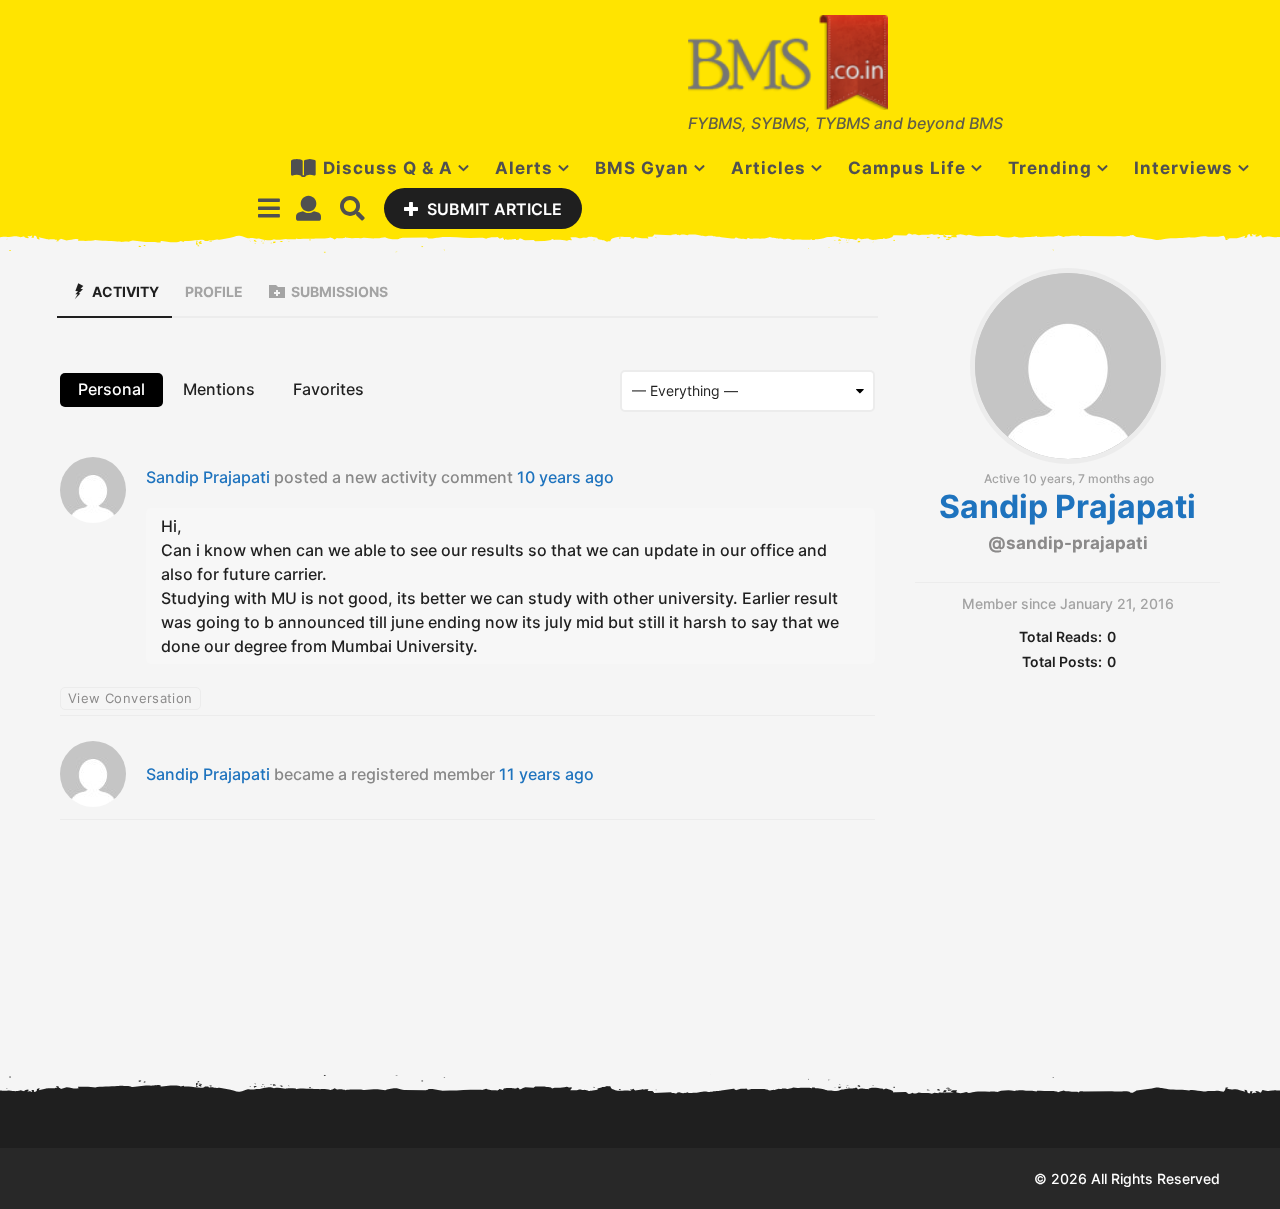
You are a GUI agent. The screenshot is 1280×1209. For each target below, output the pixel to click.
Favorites (328, 389)
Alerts (524, 168)
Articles (768, 168)
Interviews (1183, 168)
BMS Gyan (642, 168)
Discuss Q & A (388, 168)
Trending (1050, 168)
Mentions (219, 389)
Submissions (339, 291)
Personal (111, 389)
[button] (268, 208)
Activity (125, 291)
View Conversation (130, 698)
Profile (214, 291)
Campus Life (907, 168)
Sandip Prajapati (208, 477)
